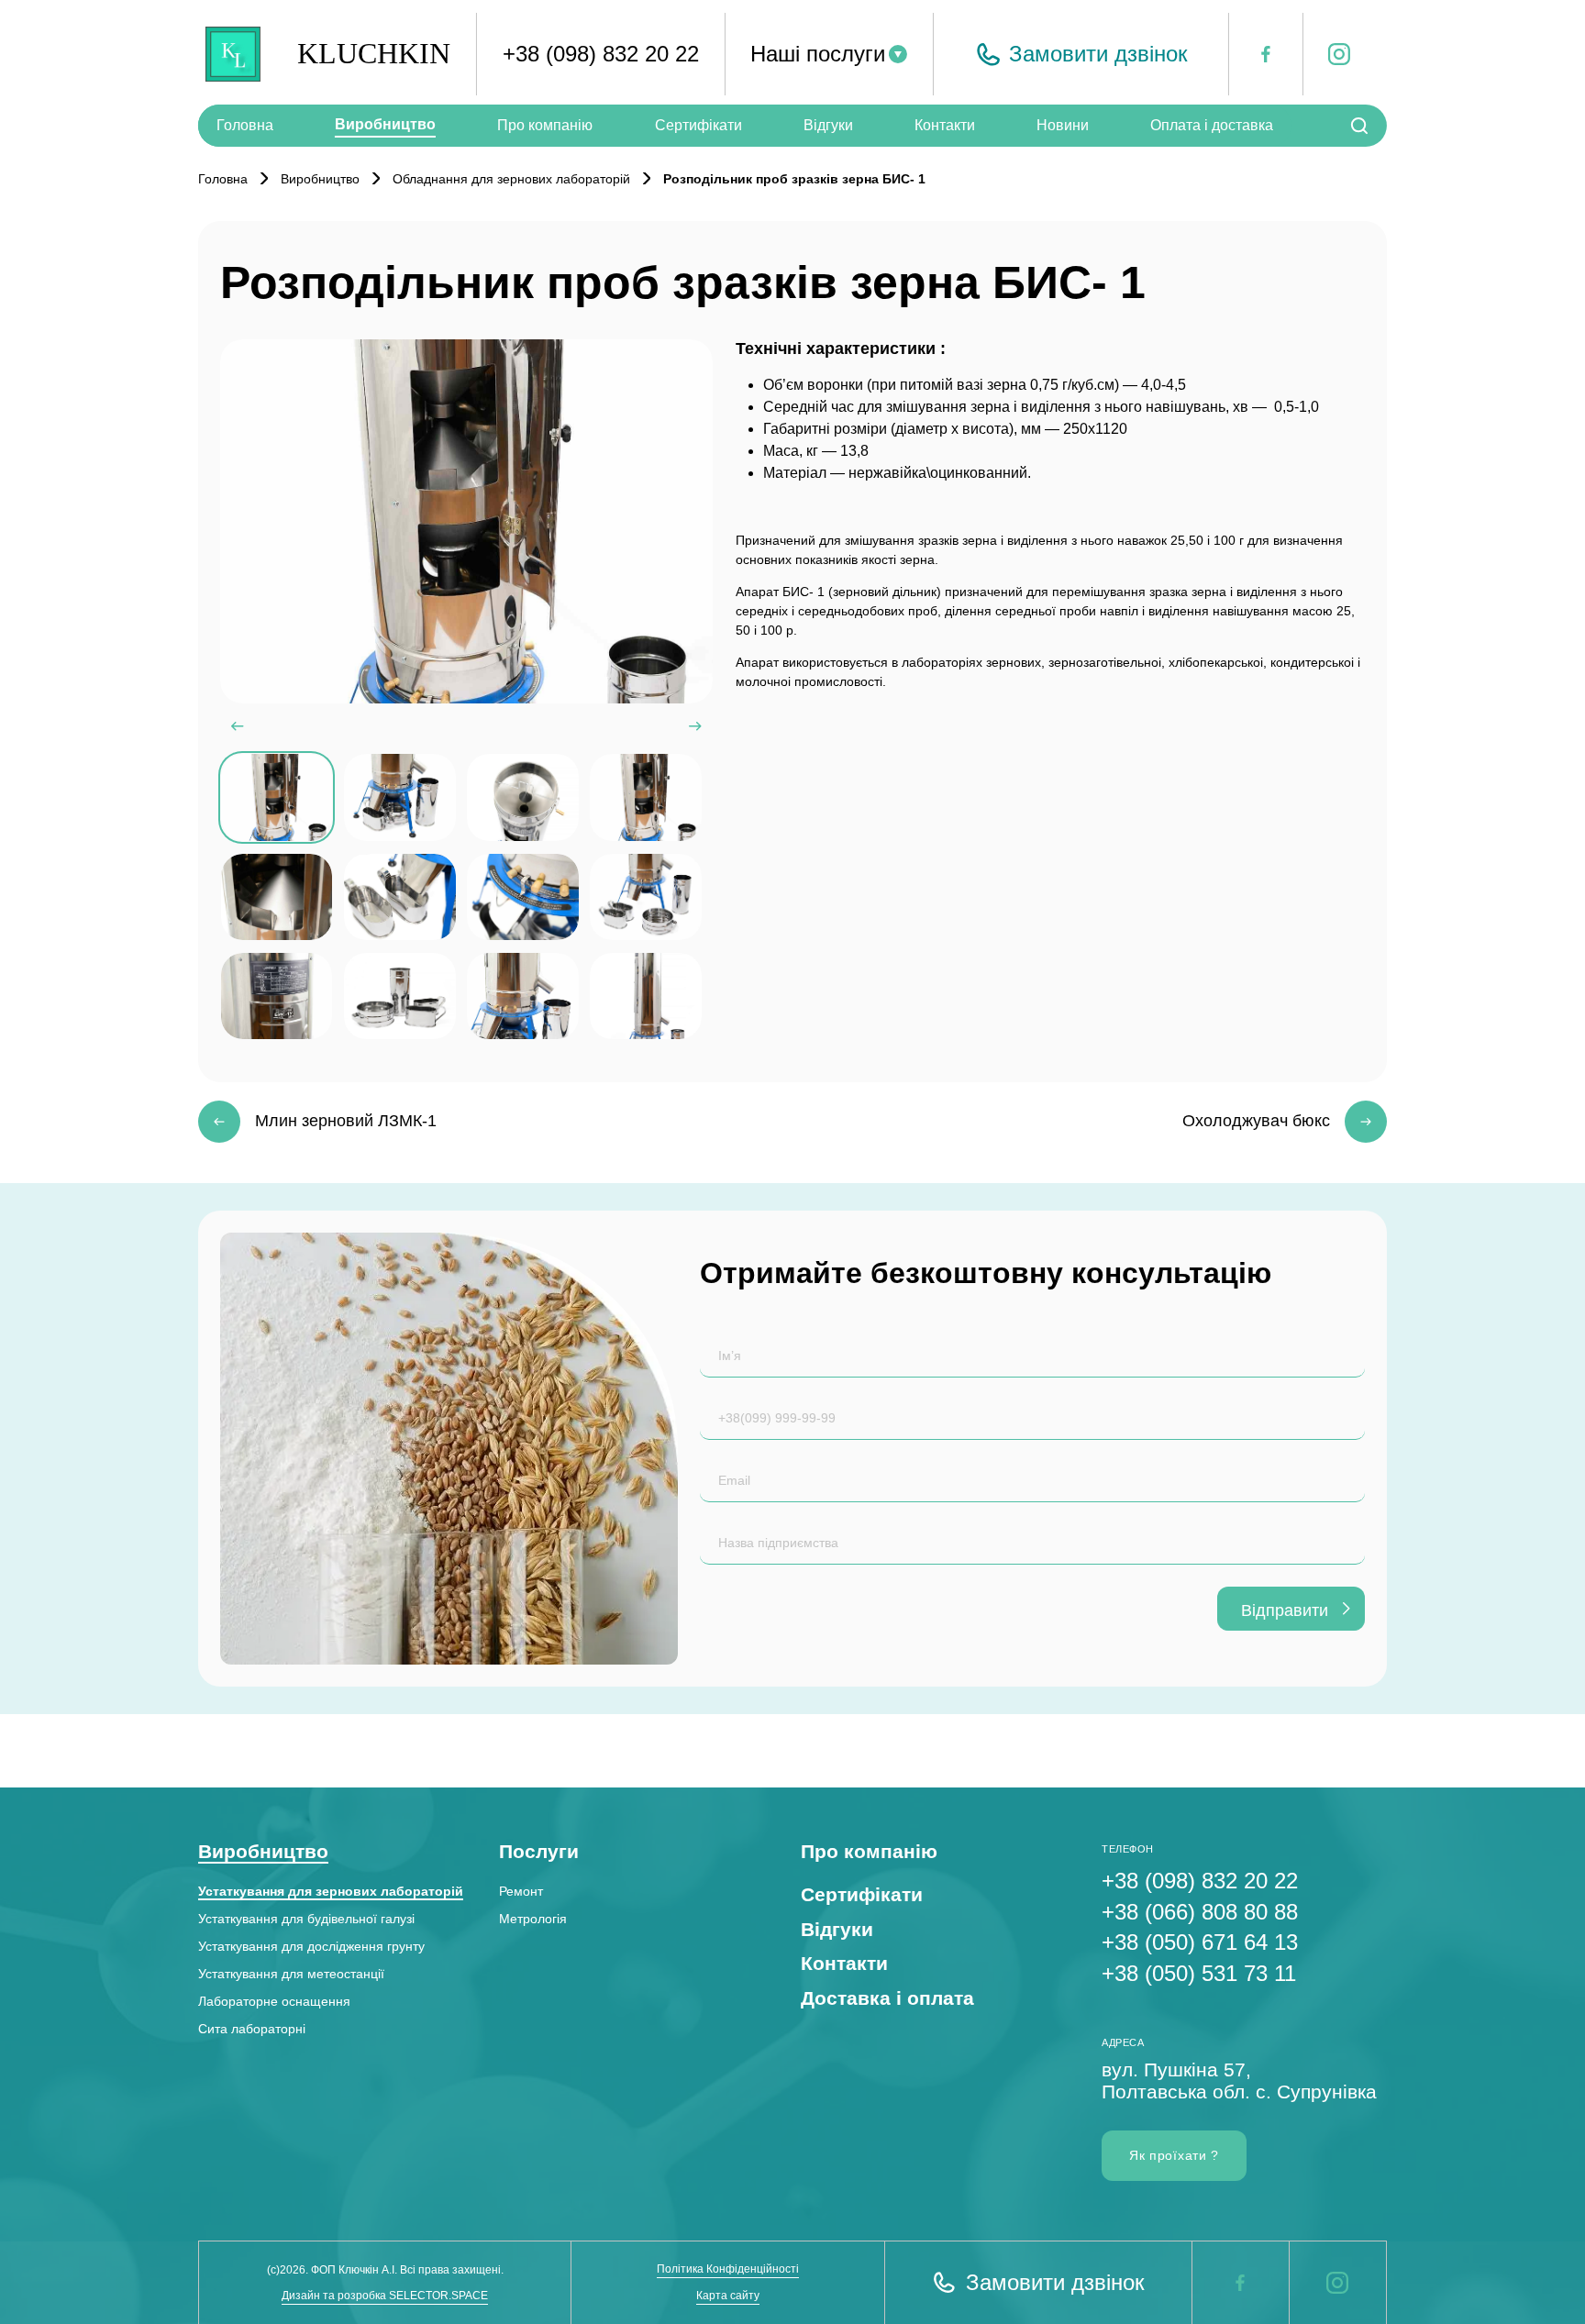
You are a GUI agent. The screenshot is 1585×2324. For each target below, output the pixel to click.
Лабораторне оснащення (274, 2001)
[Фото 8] (645, 897)
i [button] (1330, 56)
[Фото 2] (399, 797)
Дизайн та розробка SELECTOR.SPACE (385, 2296)
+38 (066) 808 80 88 (1200, 1912)
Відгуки (828, 125)
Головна (245, 125)
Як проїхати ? (1174, 2155)
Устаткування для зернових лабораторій (331, 1891)
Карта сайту (728, 2296)
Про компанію (545, 125)
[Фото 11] (522, 996)
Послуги (539, 1851)
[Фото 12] (645, 996)
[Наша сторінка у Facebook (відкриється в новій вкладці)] (1240, 2283)
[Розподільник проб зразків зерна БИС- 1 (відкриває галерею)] (466, 522)
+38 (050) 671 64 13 (1200, 1942)
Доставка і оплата (887, 1998)
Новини (1063, 125)
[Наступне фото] (695, 726)
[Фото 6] (399, 897)
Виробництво (385, 124)
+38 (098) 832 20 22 (601, 54)
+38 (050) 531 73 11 (1199, 1973)
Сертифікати (698, 125)
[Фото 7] (522, 897)
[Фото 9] (277, 996)
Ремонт (521, 1891)
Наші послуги (818, 54)
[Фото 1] (277, 797)
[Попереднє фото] (238, 726)
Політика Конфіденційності (728, 2269)
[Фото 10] (399, 996)
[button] (1081, 54)
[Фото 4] (645, 797)
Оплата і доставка (1212, 125)
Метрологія (533, 1919)
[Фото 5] (277, 897)
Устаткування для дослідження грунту (311, 1946)
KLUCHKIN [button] (374, 53)
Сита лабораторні (252, 2029)
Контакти (945, 125)
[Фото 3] (522, 797)
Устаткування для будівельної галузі (306, 1919)
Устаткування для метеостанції (291, 1974)
